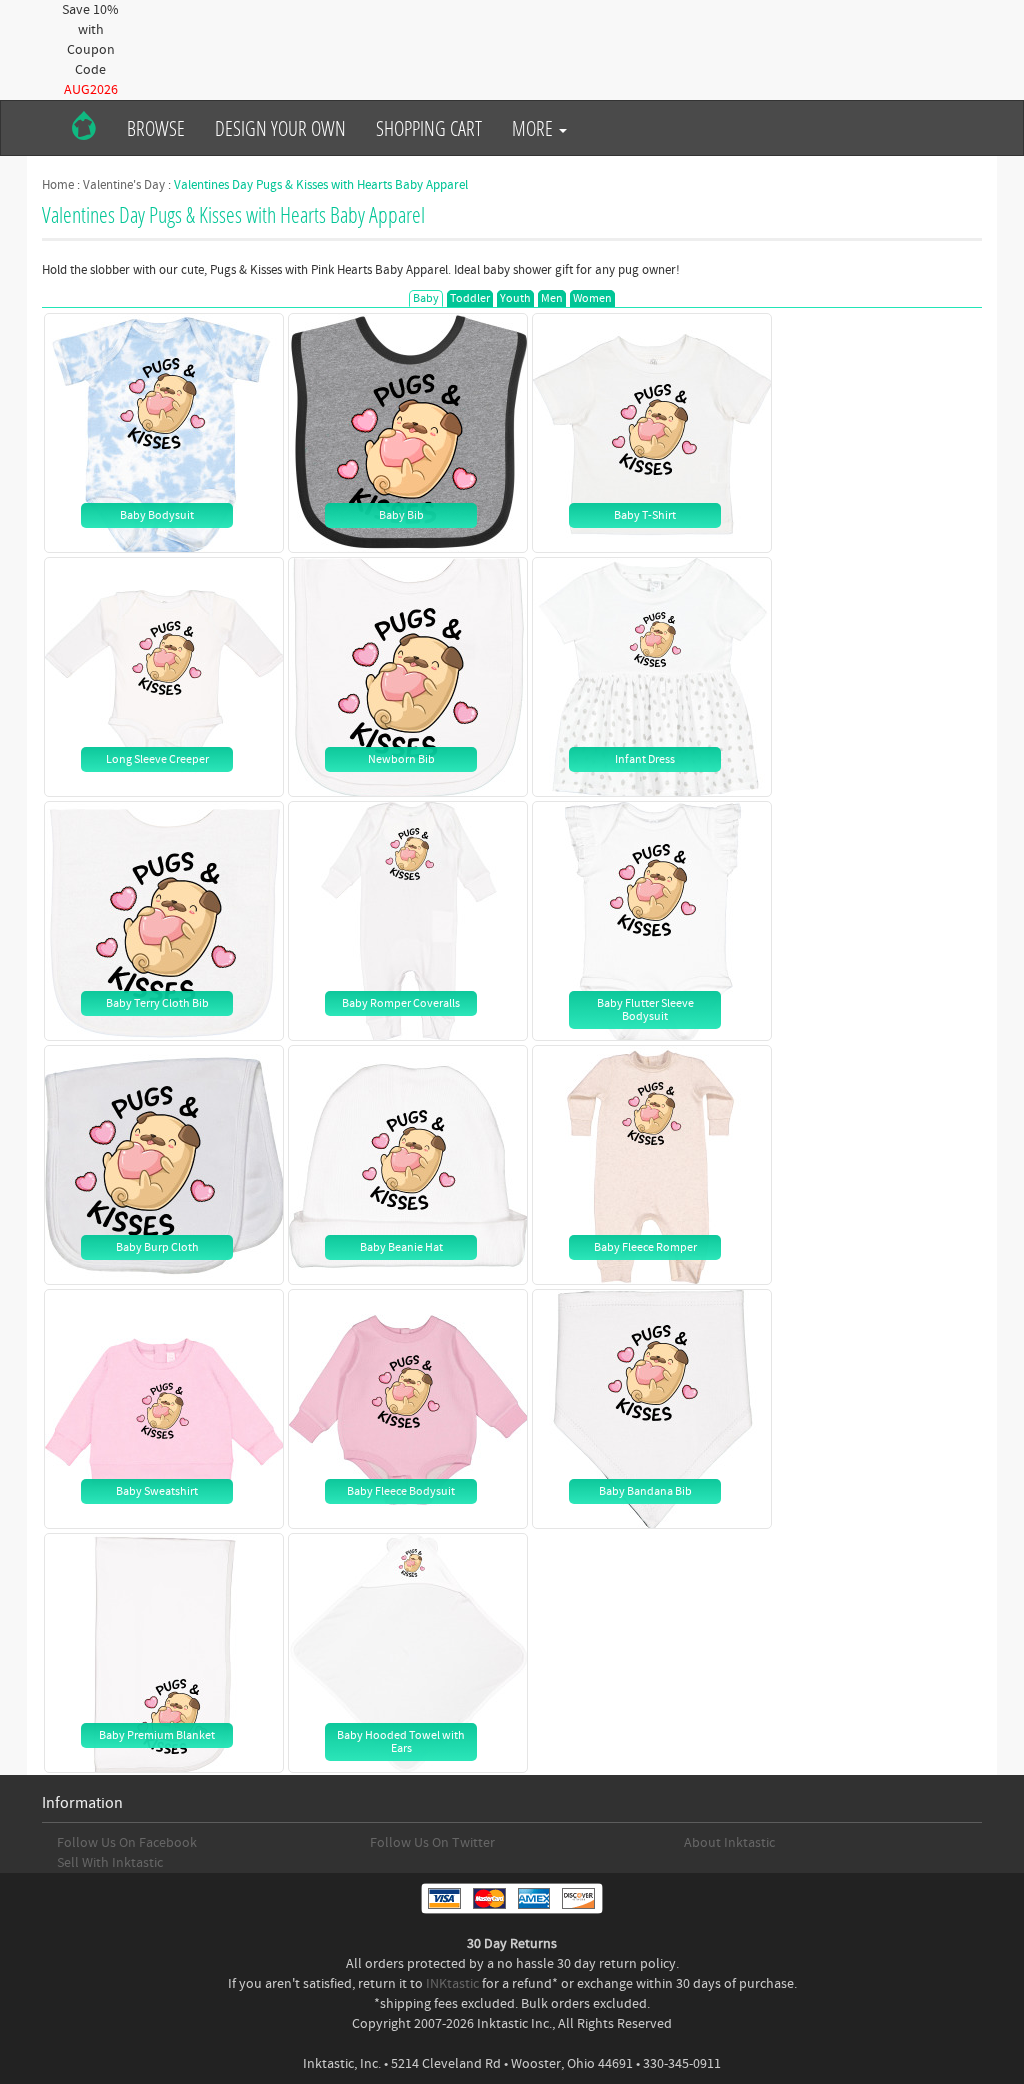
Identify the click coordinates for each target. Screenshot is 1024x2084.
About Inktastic (729, 1843)
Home (58, 185)
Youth (515, 298)
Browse (156, 128)
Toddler (470, 298)
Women (592, 298)
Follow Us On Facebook (127, 1843)
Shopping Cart (429, 128)
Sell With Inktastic (110, 1863)
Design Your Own (280, 128)
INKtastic (452, 1984)
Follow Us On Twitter (432, 1843)
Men (552, 298)
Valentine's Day (124, 185)
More (534, 128)
